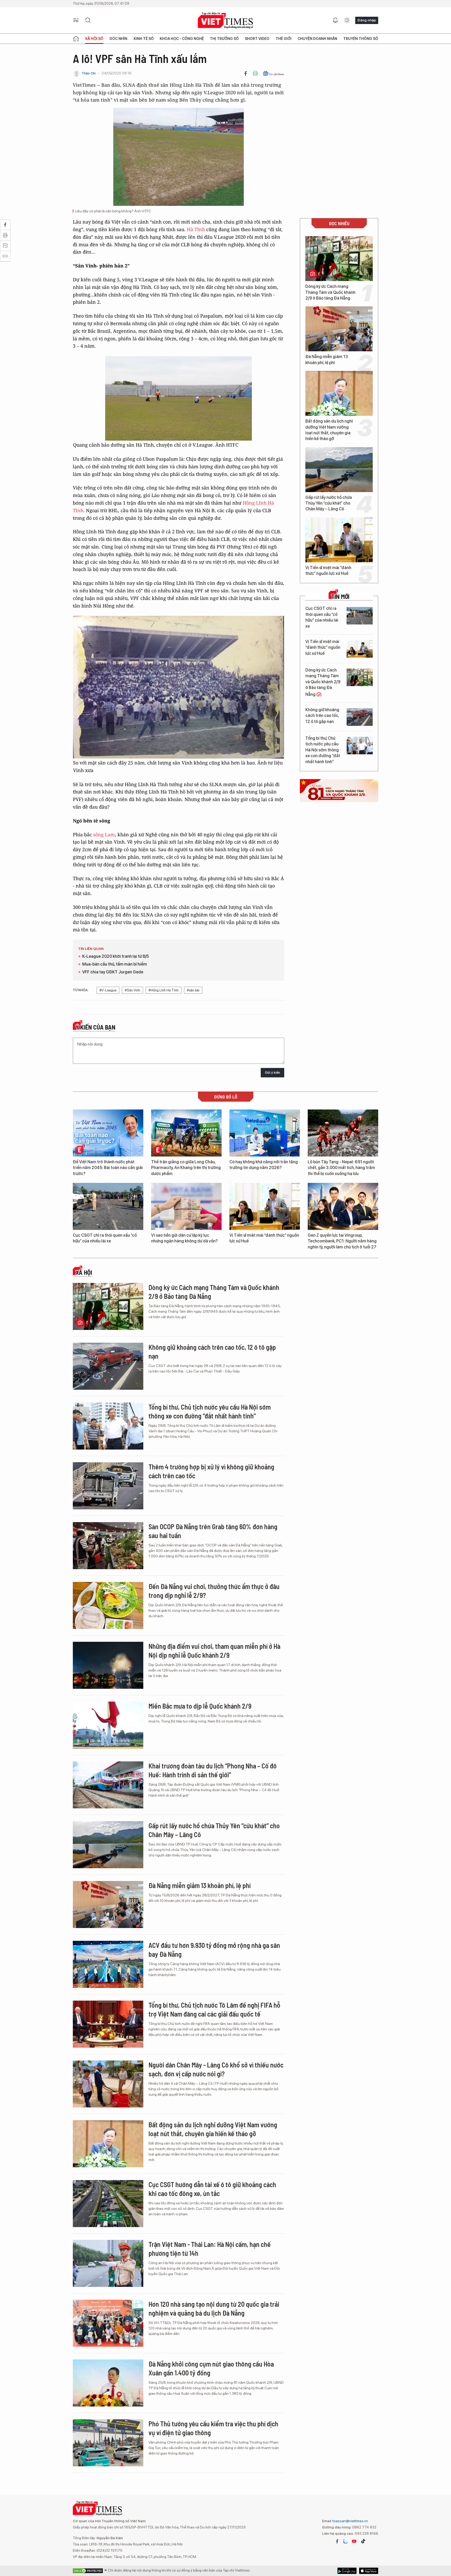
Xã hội (84, 1272)
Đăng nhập (367, 20)
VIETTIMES (225, 21)
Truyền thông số (361, 39)
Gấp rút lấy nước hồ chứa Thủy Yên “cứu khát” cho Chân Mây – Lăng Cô (329, 503)
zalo (346, 2541)
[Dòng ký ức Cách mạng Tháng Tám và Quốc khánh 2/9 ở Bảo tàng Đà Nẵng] (339, 259)
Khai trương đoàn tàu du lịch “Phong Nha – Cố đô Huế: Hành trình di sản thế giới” (213, 1770)
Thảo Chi (89, 73)
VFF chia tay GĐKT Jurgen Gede (113, 972)
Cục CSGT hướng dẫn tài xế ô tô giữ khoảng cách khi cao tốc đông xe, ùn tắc (212, 2189)
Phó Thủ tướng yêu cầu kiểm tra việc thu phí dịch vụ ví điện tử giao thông (213, 2428)
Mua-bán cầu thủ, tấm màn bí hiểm (115, 964)
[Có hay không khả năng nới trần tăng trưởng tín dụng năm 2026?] (265, 1133)
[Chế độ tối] (347, 20)
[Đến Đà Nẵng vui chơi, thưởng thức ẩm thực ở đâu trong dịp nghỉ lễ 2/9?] (108, 1605)
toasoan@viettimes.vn (350, 2521)
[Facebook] (246, 73)
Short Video (257, 39)
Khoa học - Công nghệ (182, 39)
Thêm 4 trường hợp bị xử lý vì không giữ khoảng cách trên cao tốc (211, 1471)
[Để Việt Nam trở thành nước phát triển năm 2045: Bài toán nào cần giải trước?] (108, 1133)
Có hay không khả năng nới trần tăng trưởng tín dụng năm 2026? (264, 1165)
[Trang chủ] (76, 39)
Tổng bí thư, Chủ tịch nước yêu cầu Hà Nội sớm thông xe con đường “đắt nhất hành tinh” (323, 750)
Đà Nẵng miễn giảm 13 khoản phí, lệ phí (327, 360)
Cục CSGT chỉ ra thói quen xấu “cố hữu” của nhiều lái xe (322, 617)
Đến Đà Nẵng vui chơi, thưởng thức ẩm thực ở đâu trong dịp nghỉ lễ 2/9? (214, 1591)
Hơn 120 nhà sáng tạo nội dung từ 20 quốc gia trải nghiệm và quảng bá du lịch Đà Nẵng (214, 2308)
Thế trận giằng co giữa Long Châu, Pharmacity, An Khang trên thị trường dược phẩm (186, 1168)
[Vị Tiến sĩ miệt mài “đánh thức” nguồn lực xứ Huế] (339, 540)
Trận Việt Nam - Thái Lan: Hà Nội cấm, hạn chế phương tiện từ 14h (210, 2249)
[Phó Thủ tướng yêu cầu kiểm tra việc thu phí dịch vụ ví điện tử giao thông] (108, 2443)
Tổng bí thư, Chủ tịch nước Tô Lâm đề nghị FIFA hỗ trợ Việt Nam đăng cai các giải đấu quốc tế (214, 2009)
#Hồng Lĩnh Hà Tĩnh (164, 990)
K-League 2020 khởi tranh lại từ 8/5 (115, 956)
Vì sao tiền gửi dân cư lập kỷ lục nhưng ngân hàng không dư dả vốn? (184, 1238)
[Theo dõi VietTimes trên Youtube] (354, 2541)
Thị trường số (224, 39)
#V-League (108, 990)
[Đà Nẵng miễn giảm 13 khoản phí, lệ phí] (339, 329)
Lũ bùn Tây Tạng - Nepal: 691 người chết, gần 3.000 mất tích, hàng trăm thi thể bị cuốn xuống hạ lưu (341, 1168)
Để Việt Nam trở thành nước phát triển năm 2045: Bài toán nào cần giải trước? (108, 1168)
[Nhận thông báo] (335, 20)
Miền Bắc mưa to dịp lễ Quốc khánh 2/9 (200, 1706)
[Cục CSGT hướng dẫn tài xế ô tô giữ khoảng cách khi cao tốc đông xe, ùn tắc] (108, 2204)
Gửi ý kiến (272, 1073)
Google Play (369, 2571)
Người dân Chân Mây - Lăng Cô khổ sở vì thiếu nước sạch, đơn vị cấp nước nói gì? (216, 2069)
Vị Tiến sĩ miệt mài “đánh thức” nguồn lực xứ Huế (328, 571)
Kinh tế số (144, 39)
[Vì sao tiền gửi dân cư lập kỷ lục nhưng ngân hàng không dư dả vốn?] (186, 1206)
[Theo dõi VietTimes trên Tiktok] (363, 2541)
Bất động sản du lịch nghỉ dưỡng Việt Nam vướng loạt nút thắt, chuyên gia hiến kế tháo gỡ (329, 430)
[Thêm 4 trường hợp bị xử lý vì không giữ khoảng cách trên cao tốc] (108, 1486)
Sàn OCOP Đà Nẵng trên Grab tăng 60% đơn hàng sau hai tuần (213, 1531)
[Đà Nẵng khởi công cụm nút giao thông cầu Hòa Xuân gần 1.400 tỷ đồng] (108, 2383)
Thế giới (284, 39)
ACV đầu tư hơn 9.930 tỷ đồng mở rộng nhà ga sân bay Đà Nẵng (214, 1950)
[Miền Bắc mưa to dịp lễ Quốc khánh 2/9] (108, 1725)
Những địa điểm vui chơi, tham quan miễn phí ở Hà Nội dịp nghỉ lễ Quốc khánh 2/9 (214, 1651)
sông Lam (104, 834)
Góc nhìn (118, 39)
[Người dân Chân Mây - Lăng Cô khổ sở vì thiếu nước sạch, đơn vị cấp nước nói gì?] (108, 2084)
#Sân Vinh (132, 990)
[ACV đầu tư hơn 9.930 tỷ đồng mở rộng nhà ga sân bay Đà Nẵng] (108, 1964)
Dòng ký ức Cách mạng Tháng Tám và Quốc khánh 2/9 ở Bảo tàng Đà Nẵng (330, 292)
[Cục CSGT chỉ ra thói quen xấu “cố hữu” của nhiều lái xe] (360, 616)
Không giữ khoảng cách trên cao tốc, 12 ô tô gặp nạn (322, 716)
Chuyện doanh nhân (317, 39)
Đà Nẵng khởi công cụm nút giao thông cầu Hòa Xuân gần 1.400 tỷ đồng (211, 2368)
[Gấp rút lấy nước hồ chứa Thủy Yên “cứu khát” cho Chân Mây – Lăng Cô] (339, 470)
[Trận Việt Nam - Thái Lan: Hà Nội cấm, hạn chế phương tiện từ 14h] (108, 2263)
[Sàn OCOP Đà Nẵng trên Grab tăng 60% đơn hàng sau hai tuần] (108, 1546)
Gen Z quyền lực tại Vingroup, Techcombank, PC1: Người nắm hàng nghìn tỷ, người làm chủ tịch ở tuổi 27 (342, 1241)
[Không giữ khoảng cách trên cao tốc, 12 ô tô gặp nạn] (360, 717)
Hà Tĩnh (196, 229)
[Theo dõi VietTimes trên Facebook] (337, 2541)
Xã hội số (94, 39)
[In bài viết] (255, 73)
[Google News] (273, 73)
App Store (347, 2571)
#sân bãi (193, 990)
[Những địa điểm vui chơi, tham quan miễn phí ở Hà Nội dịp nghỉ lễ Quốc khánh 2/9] (108, 1665)
